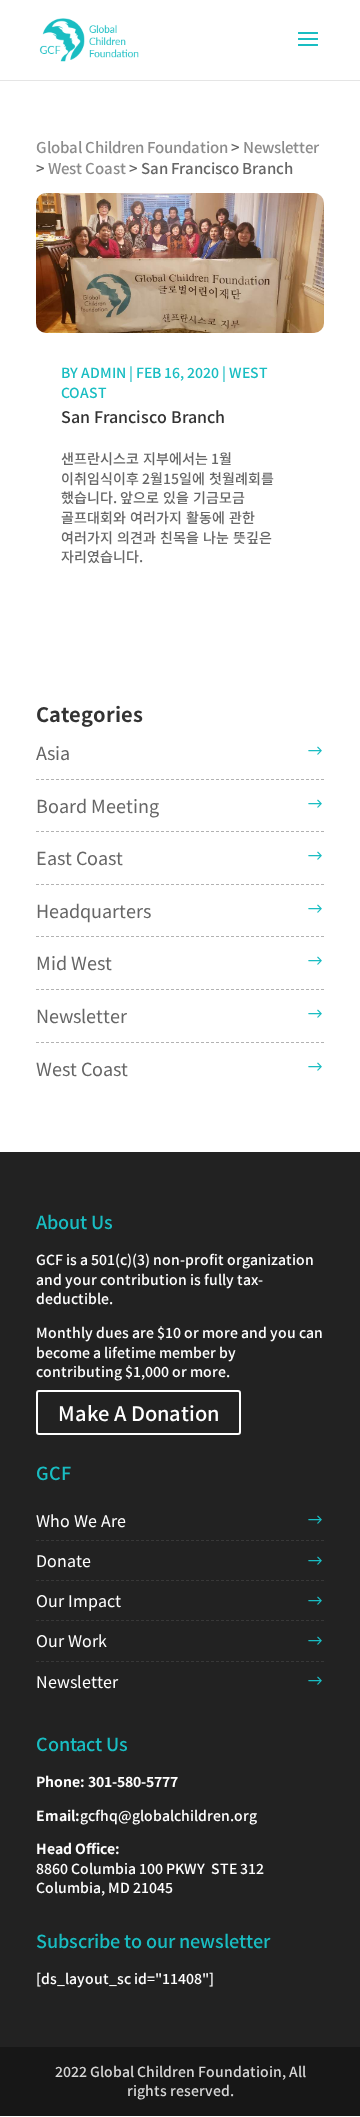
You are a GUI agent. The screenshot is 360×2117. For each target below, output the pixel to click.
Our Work (71, 1640)
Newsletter (81, 1015)
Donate (63, 1560)
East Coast (79, 857)
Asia (53, 752)
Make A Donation (138, 1412)
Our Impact (78, 1600)
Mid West (74, 962)
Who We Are (81, 1520)
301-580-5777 (133, 1781)
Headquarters (93, 910)
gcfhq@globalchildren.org (168, 1815)
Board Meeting (97, 805)
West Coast (82, 1068)
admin (103, 372)
